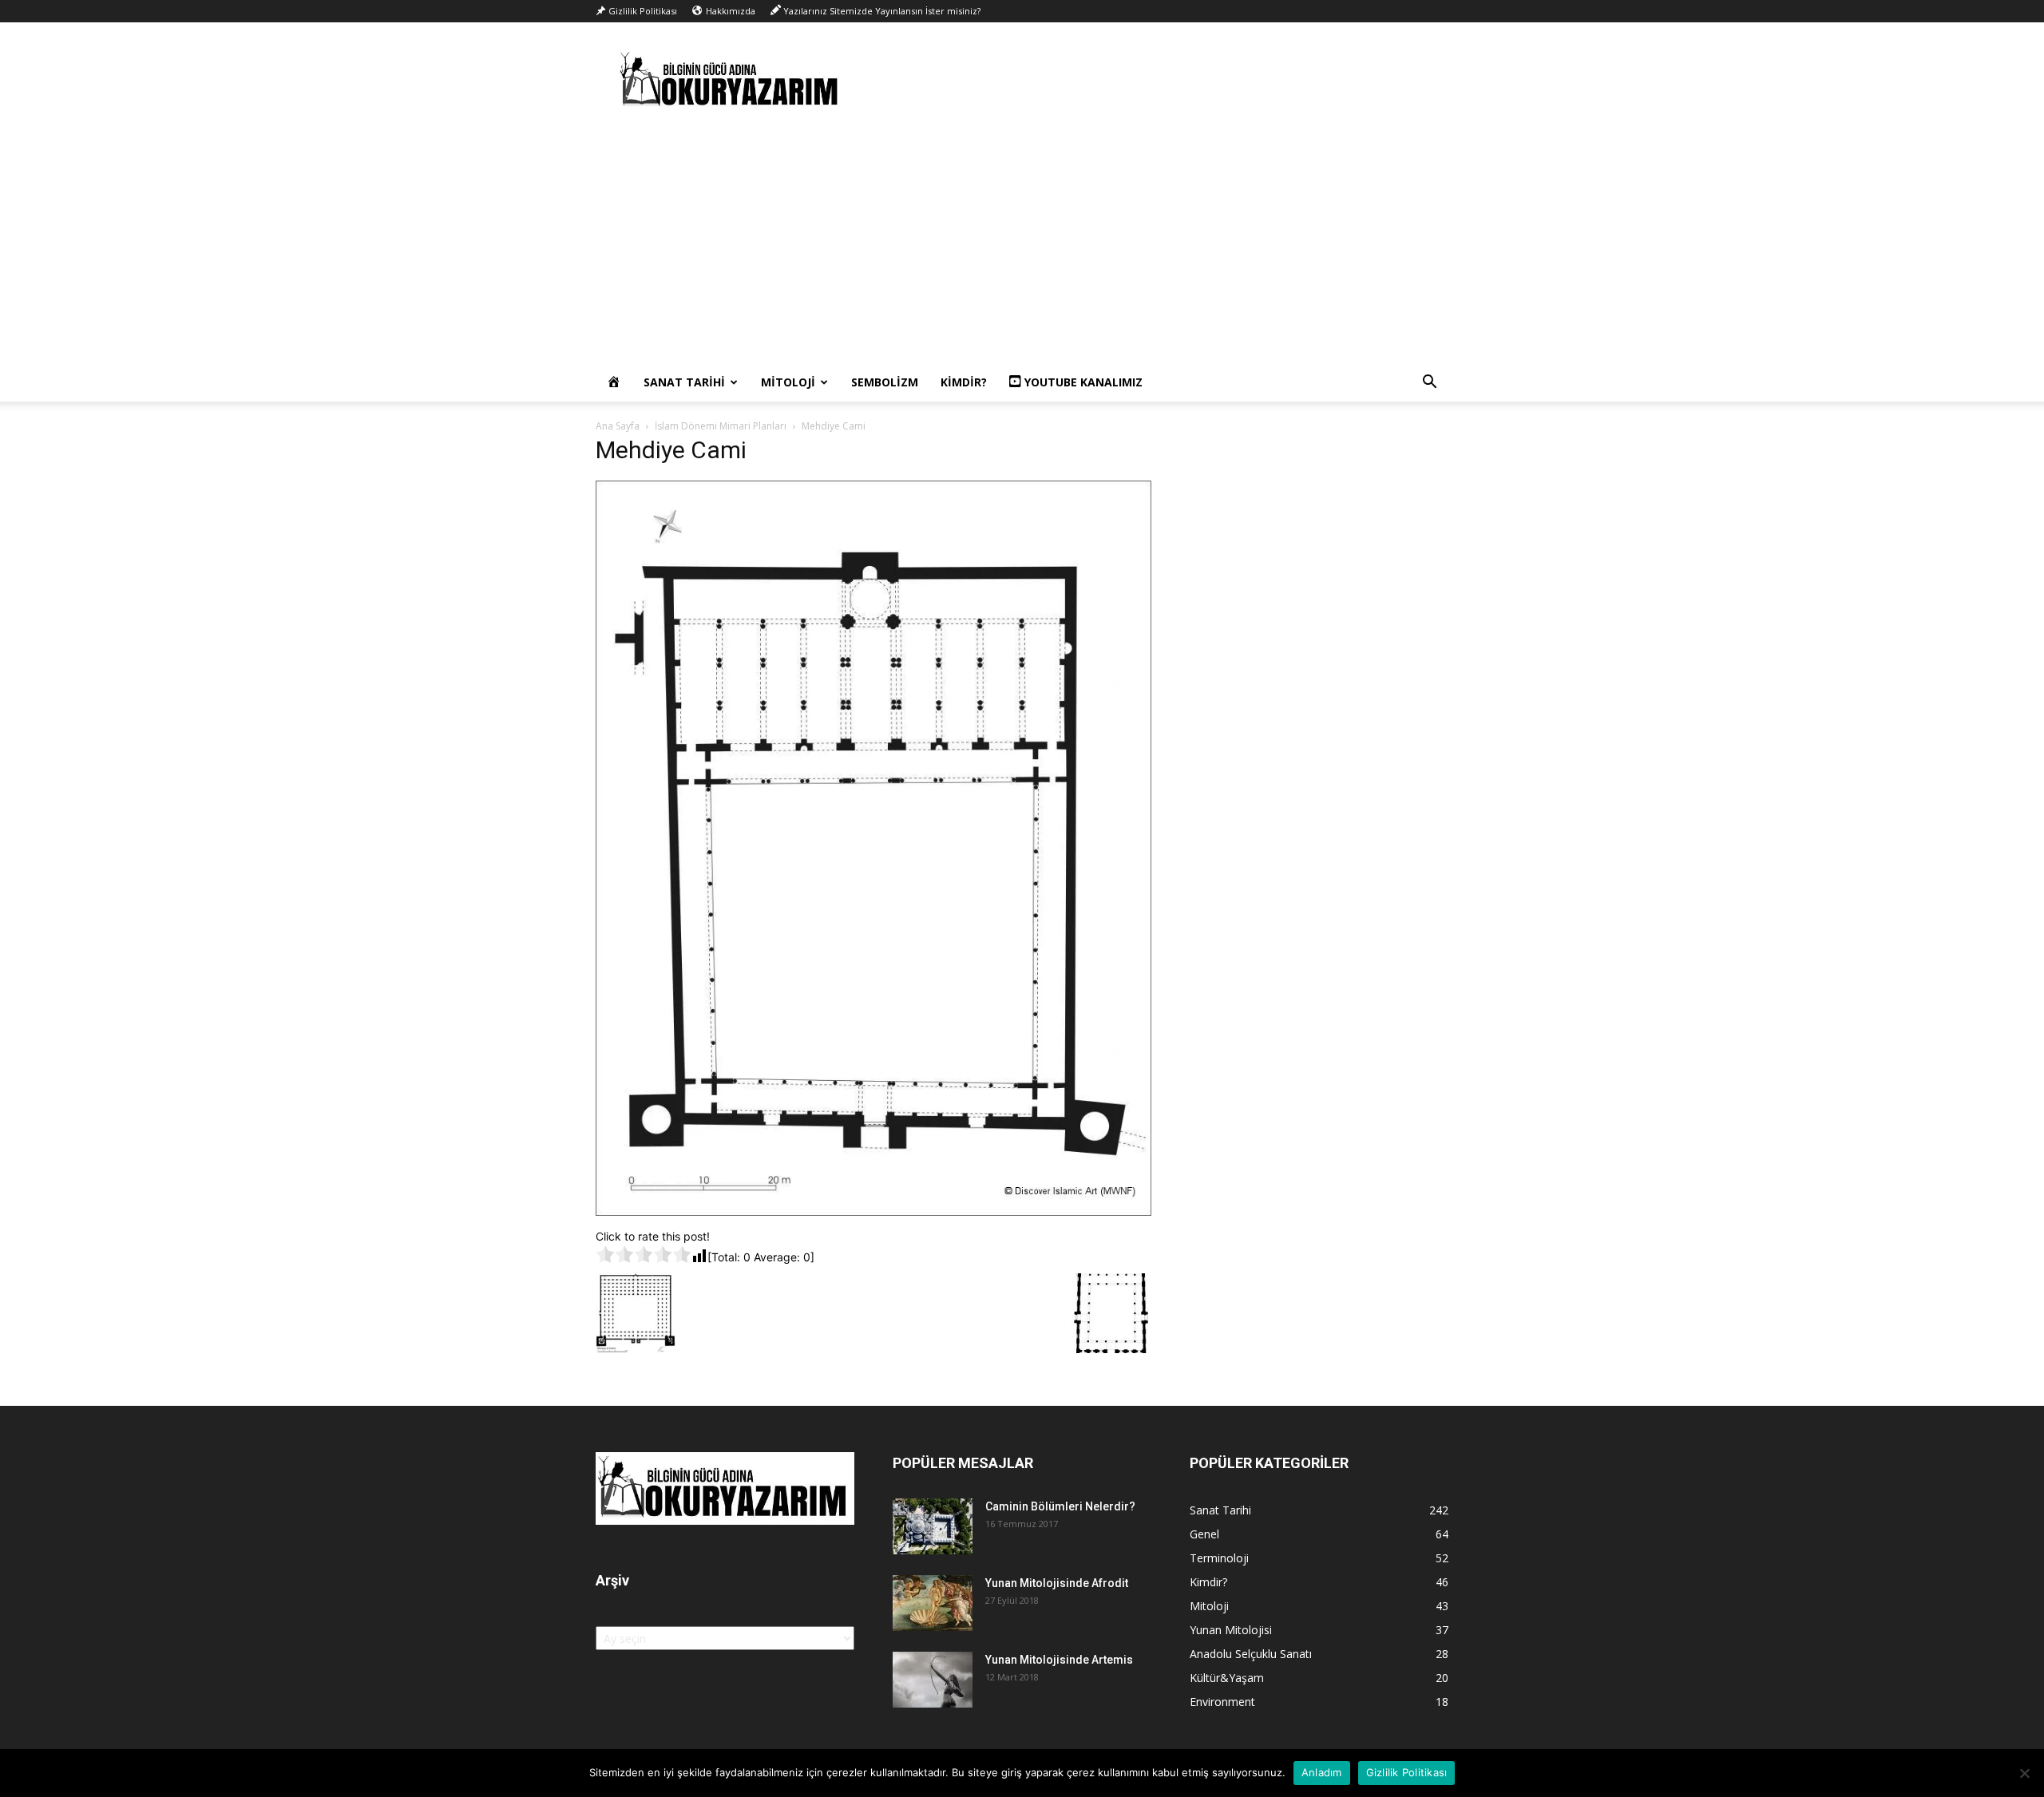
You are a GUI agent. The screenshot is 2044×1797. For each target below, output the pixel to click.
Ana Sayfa (618, 426)
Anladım (1322, 1772)
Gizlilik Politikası (1407, 1772)
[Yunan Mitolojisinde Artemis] (933, 1680)
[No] (2024, 1773)
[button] (1429, 384)
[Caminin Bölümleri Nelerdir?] (933, 1526)
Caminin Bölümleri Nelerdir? (1060, 1506)
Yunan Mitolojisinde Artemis (1059, 1660)
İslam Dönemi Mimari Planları (721, 426)
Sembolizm (885, 382)
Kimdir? (964, 382)
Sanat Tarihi (684, 382)
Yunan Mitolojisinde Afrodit (1057, 1583)
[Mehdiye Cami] (873, 1211)
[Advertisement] (1022, 243)
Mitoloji (788, 382)
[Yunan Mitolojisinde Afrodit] (933, 1603)
